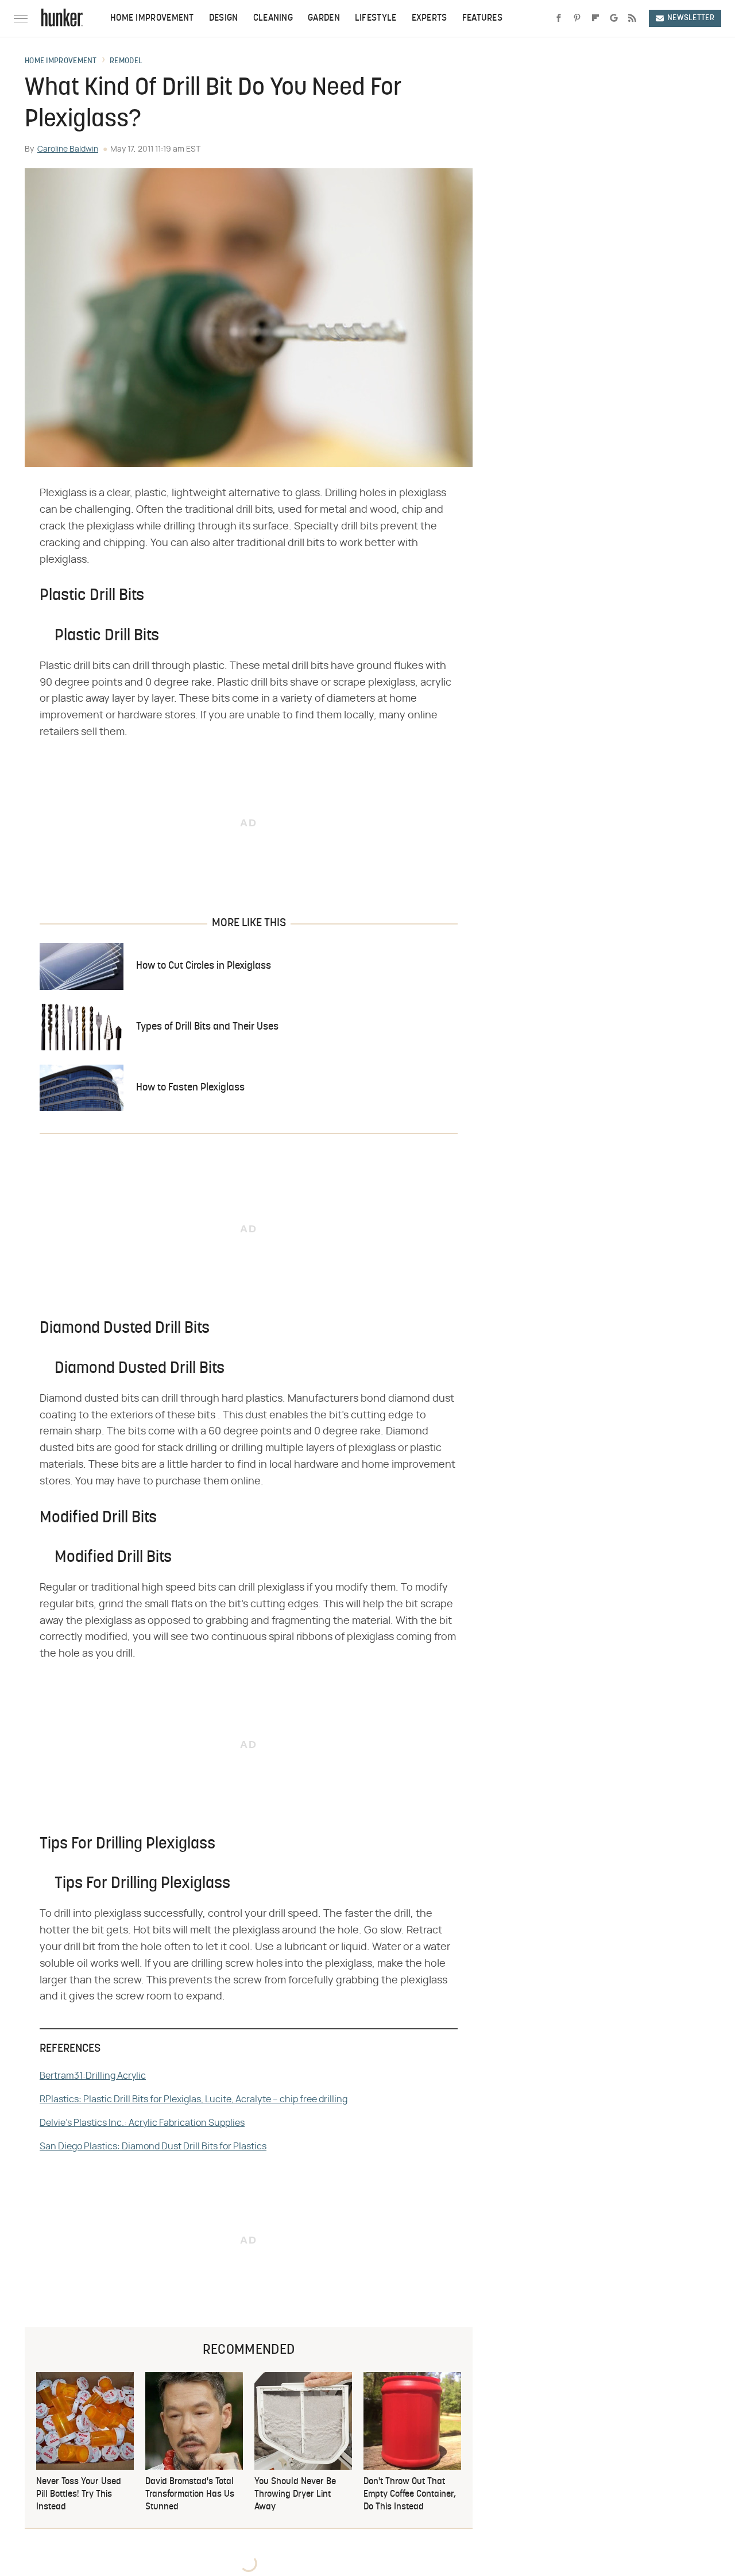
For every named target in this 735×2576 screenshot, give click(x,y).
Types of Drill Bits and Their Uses (207, 1027)
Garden (324, 18)
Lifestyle (376, 18)
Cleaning (273, 18)
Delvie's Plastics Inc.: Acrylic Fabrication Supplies (142, 2123)
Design (224, 18)
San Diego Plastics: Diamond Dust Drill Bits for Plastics (153, 2146)
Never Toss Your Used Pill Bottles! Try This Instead (79, 2495)
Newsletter (691, 18)
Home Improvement (152, 18)
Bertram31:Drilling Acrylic (93, 2076)
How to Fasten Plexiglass (190, 1088)
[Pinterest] (577, 18)
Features (482, 18)
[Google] (614, 18)
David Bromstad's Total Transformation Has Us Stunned (190, 2495)
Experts (430, 18)
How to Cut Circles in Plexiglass (204, 966)
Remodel (126, 61)
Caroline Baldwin (68, 149)
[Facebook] (559, 18)
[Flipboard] (595, 18)
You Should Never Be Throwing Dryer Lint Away (295, 2495)
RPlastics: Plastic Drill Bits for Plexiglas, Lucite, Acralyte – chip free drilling (194, 2099)
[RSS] (632, 18)
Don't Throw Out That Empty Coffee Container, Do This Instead (410, 2495)
